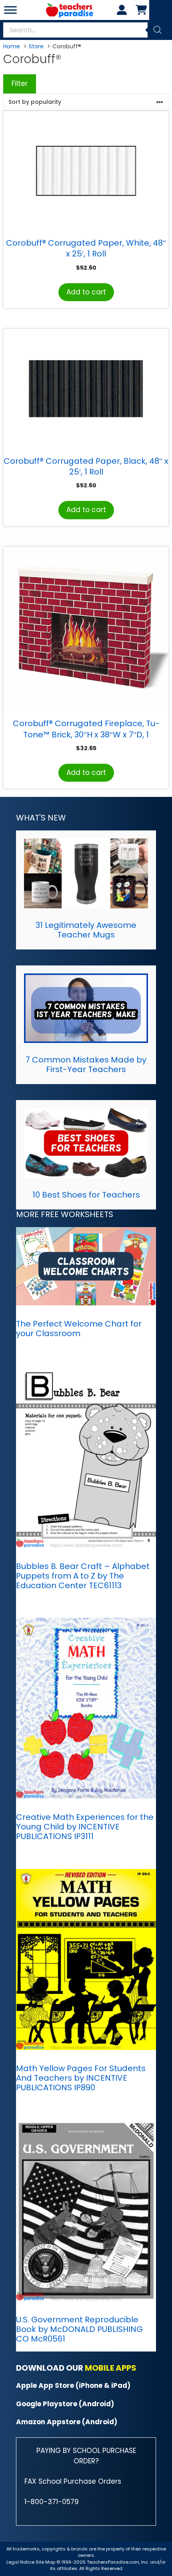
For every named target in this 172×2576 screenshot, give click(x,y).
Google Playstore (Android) (65, 2404)
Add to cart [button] (86, 292)
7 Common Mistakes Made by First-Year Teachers (86, 1065)
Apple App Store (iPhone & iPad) (73, 2385)
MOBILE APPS (111, 2368)
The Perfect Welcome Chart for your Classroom (79, 1329)
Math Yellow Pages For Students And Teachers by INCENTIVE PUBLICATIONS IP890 (81, 2078)
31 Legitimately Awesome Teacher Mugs (86, 930)
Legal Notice (20, 2562)
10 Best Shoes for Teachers (86, 1195)
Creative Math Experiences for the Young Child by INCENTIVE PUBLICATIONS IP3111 (85, 1827)
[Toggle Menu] (10, 10)
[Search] (158, 30)
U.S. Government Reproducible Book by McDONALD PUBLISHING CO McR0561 (79, 2329)
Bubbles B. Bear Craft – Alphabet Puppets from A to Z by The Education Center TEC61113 (83, 1576)
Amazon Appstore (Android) (67, 2422)
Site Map (46, 2562)
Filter (20, 83)
